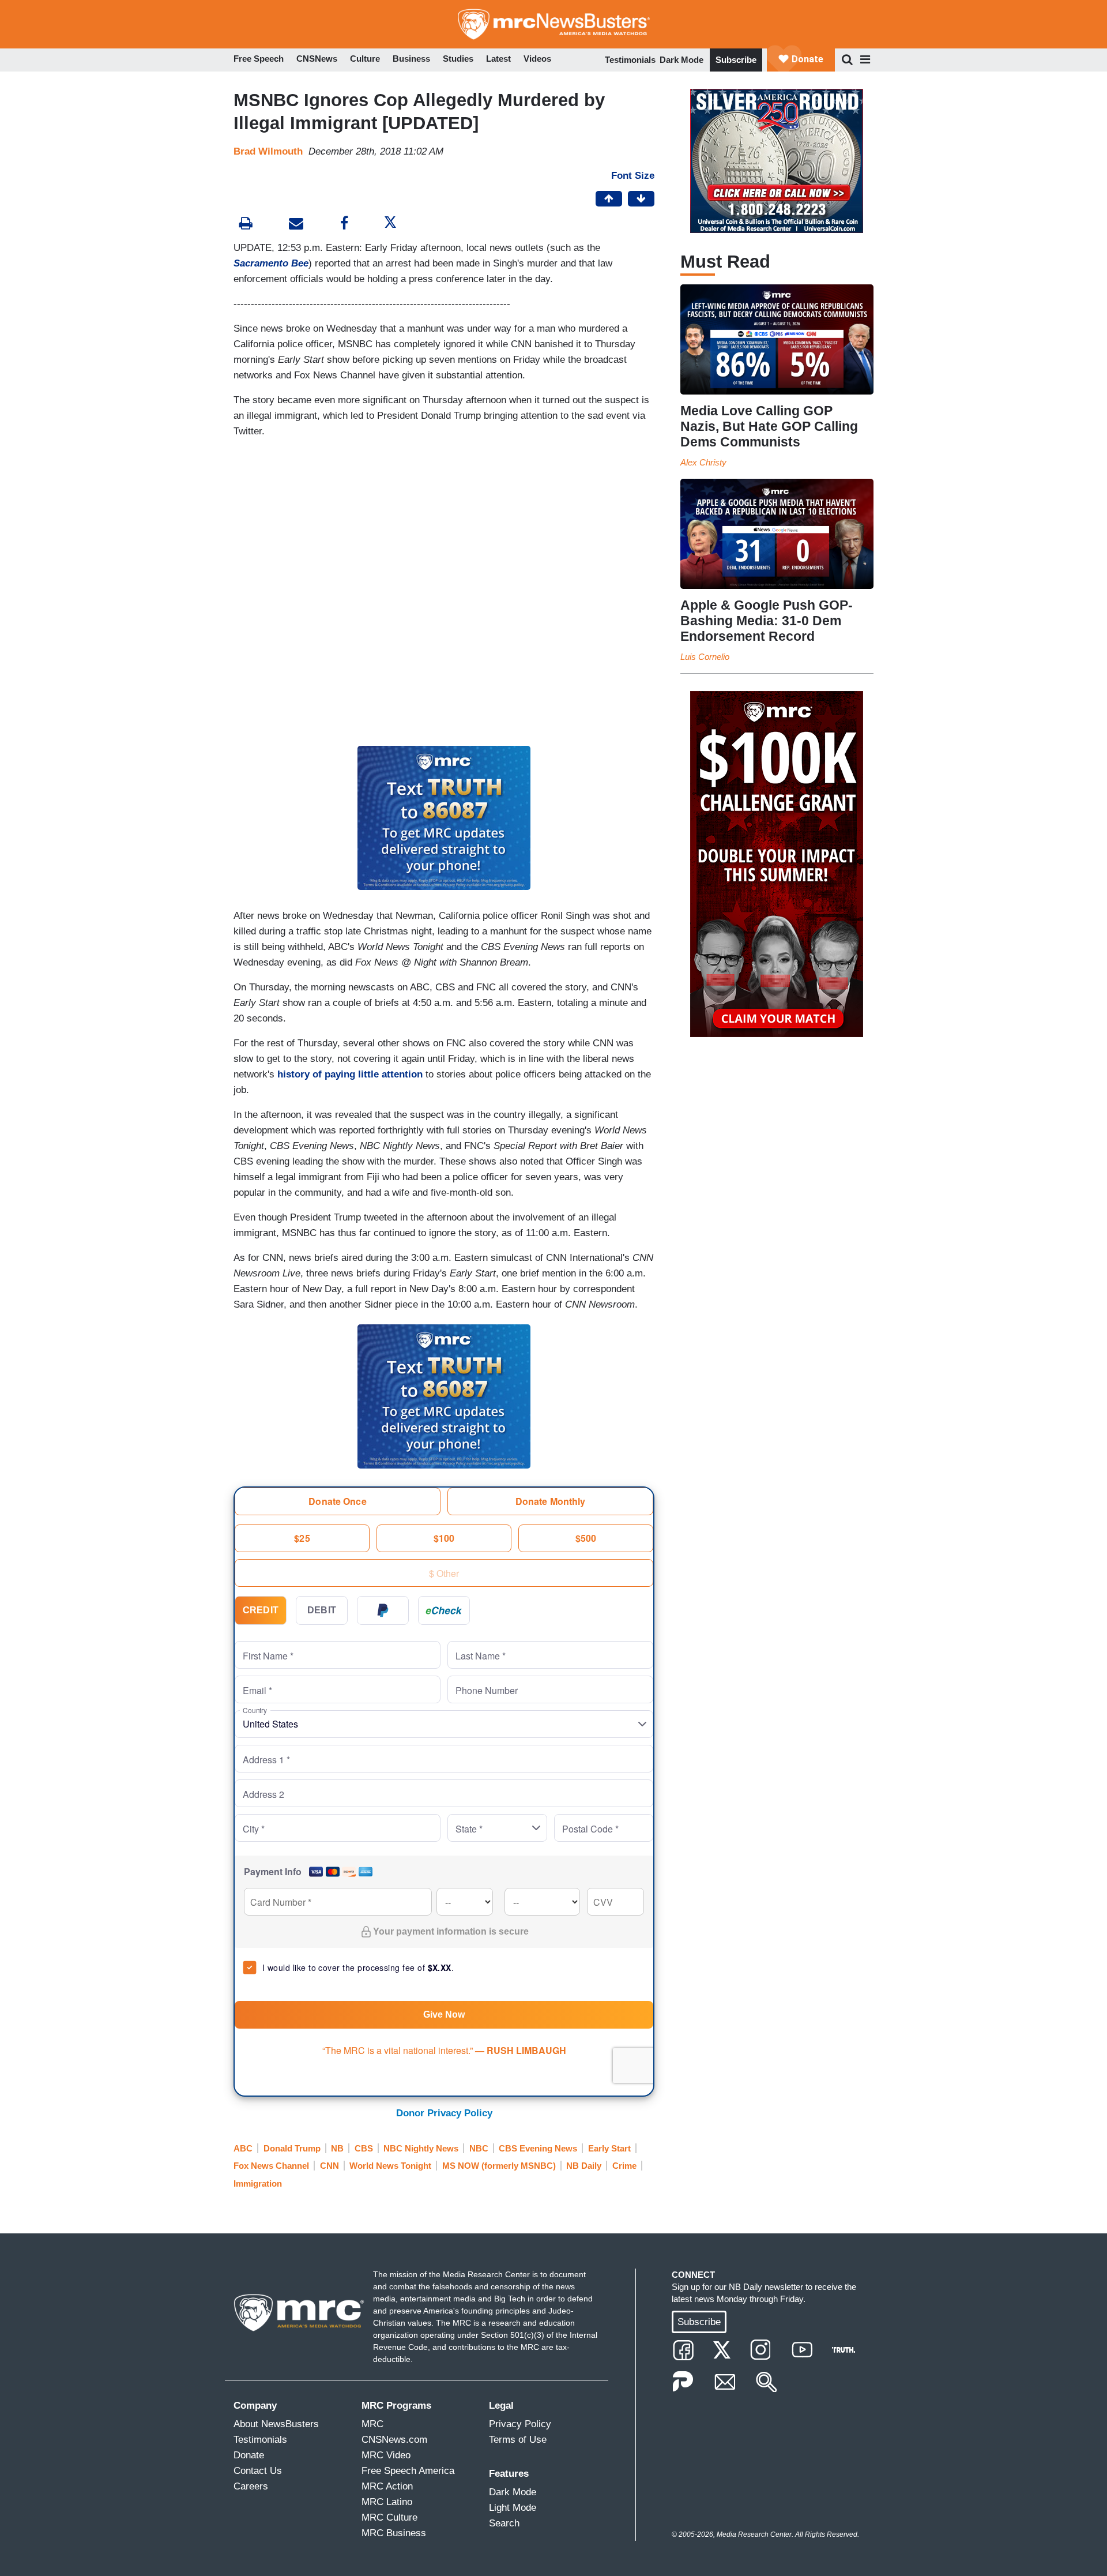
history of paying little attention (350, 1074)
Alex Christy (703, 462)
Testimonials (630, 60)
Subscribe (736, 60)
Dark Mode (681, 60)
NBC (479, 2148)
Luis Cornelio (705, 657)
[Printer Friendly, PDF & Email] (296, 225)
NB (337, 2148)
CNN (330, 2166)
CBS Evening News (538, 2148)
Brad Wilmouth (268, 151)
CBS (364, 2148)
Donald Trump (292, 2148)
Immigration (258, 2183)
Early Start (609, 2148)
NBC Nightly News (421, 2148)
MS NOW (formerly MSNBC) (499, 2166)
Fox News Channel (271, 2166)
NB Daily (584, 2166)
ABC (243, 2148)
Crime (624, 2166)
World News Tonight (390, 2166)
